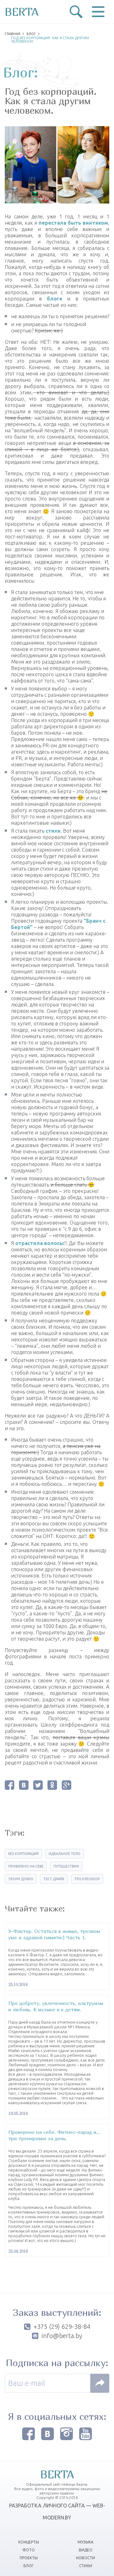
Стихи (86, 2566)
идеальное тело (65, 1854)
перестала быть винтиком (73, 223)
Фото (29, 2550)
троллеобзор (87, 1879)
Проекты (29, 2558)
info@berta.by (62, 2336)
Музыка (85, 2542)
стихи (53, 831)
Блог (31, 34)
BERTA (22, 12)
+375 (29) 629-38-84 (62, 2327)
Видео (86, 2550)
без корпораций (23, 1854)
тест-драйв (54, 1879)
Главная (13, 34)
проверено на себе (26, 1866)
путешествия (66, 1866)
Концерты (29, 2542)
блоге (55, 299)
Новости (85, 2558)
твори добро (21, 1879)
